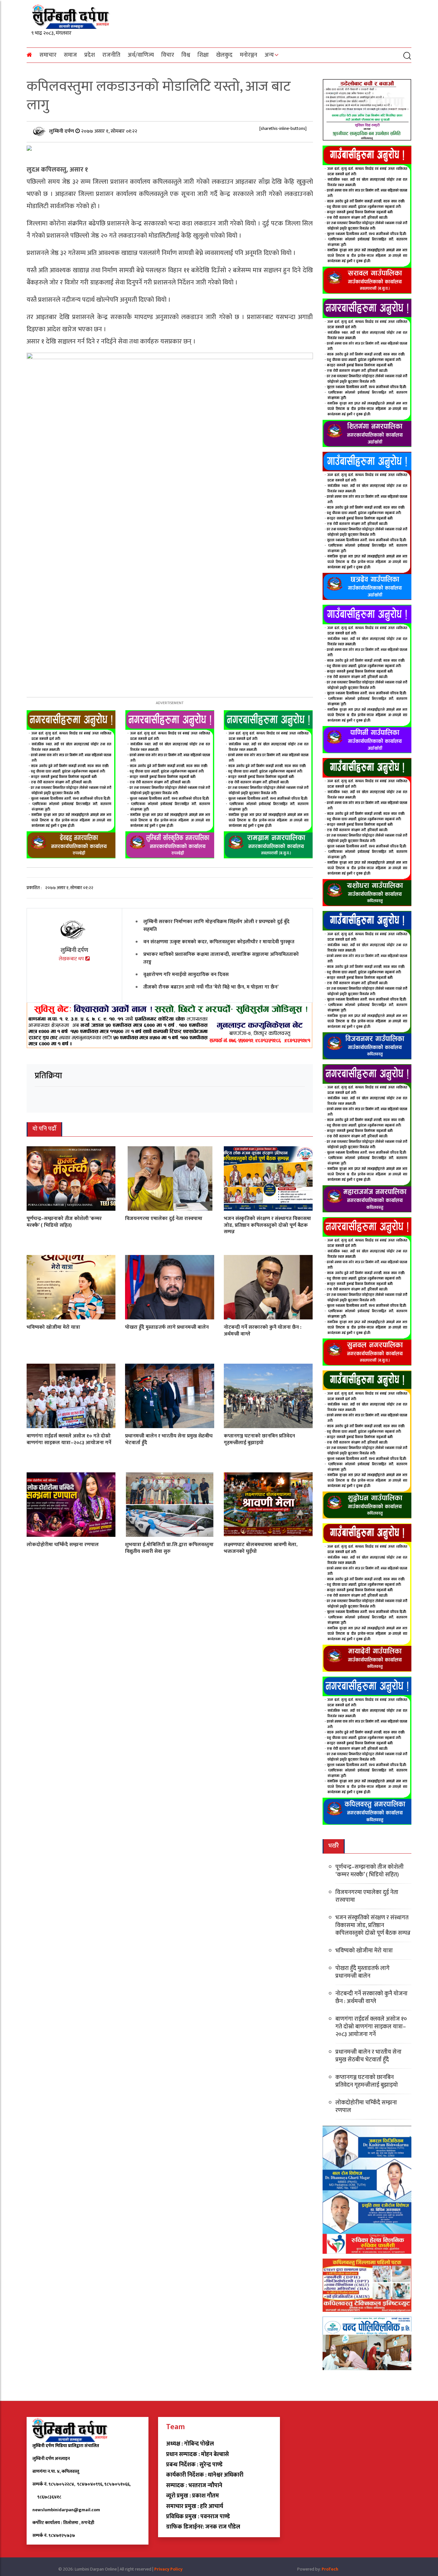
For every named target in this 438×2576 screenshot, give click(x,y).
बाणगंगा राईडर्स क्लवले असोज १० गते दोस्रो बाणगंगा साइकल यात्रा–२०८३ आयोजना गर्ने (69, 1439)
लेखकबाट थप (72, 959)
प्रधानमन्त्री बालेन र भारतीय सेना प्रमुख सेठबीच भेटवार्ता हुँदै (169, 1439)
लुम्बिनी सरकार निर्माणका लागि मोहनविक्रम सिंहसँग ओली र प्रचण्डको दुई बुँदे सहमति (216, 926)
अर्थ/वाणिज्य (141, 55)
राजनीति (111, 55)
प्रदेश (90, 55)
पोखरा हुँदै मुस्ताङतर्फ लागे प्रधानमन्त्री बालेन (167, 1327)
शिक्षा (203, 55)
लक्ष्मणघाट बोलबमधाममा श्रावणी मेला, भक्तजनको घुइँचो (261, 1548)
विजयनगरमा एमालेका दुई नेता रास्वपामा (164, 1219)
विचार (168, 55)
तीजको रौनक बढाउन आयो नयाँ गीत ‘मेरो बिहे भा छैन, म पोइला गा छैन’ (211, 987)
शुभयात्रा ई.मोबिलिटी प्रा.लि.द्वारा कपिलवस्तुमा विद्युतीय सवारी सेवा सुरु (169, 1548)
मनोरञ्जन (248, 55)
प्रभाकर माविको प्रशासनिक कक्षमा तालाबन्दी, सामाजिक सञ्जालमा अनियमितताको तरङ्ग (221, 958)
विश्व (186, 55)
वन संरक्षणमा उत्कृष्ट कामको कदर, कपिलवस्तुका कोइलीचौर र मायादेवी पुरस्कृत (219, 942)
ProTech (330, 2569)
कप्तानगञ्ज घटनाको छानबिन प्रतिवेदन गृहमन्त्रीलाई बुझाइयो (259, 1439)
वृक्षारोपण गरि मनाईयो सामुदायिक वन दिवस (186, 975)
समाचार (48, 55)
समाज (70, 55)
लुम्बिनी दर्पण (62, 131)
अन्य (269, 55)
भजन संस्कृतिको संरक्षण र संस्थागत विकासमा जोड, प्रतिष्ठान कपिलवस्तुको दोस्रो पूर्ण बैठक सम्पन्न (267, 1225)
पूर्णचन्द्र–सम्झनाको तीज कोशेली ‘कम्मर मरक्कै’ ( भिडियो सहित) (64, 1222)
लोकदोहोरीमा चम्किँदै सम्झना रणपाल (63, 1545)
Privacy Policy (168, 2569)
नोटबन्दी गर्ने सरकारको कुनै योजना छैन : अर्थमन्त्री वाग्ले (263, 1331)
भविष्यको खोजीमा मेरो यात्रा (53, 1327)
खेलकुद (224, 55)
